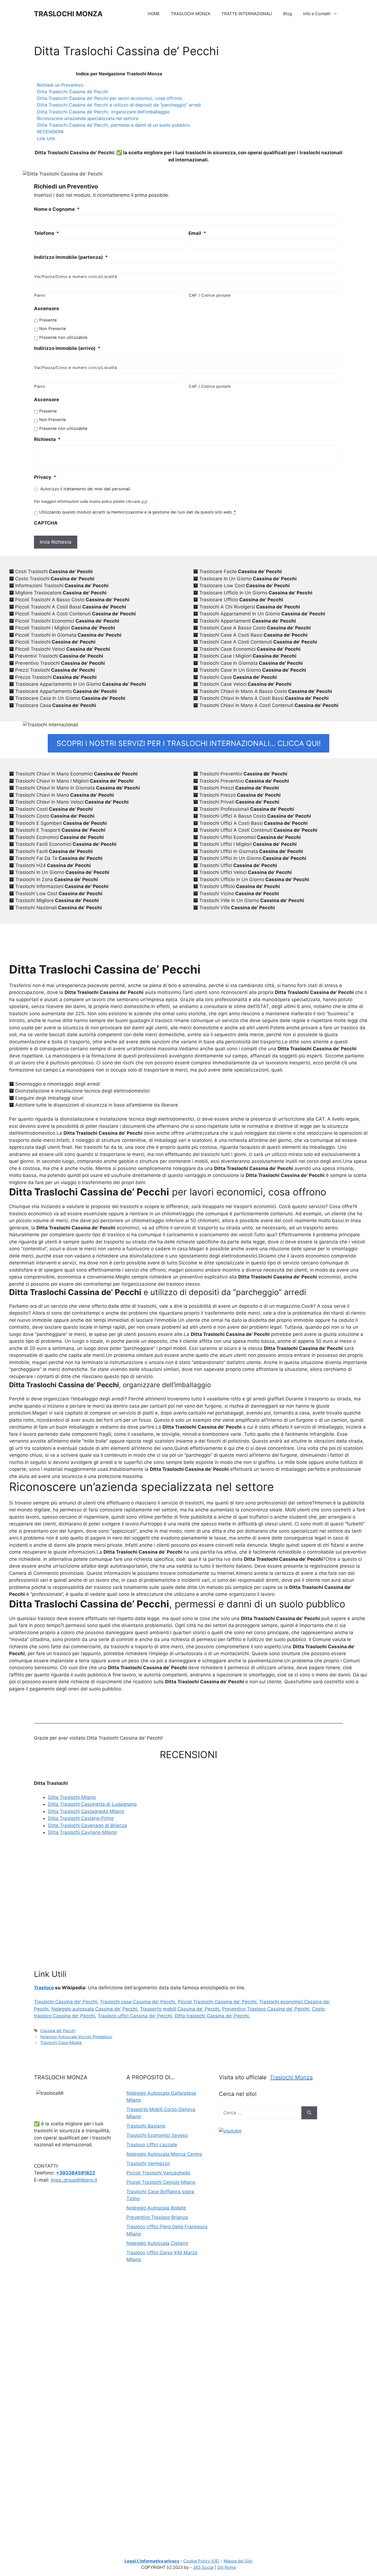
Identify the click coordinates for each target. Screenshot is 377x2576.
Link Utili (46, 139)
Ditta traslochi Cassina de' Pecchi (212, 2016)
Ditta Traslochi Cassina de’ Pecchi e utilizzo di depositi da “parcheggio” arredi (119, 105)
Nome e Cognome (57, 209)
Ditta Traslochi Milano (72, 1797)
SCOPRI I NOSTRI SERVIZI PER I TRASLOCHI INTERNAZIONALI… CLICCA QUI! (189, 743)
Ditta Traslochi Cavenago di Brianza (87, 1825)
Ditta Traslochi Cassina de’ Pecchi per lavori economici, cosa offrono (110, 98)
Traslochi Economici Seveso (157, 2135)
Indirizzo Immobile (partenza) (71, 257)
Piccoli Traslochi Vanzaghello (158, 2173)
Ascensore (47, 309)
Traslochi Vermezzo (148, 2163)
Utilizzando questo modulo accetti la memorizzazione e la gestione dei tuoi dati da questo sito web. (137, 512)
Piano (40, 295)
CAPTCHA (46, 523)
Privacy (45, 477)
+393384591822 (76, 2173)
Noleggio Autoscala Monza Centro (164, 2154)
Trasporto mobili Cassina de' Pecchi (180, 2009)
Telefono (47, 233)
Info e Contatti (317, 14)
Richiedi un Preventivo (60, 85)
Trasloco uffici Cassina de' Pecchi (135, 2016)
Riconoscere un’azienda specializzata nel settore (88, 118)
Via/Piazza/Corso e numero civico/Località (76, 277)
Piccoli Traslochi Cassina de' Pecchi (217, 2002)
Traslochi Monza (291, 2077)
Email (197, 233)
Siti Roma (226, 2567)
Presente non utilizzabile (63, 337)
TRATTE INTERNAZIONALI (247, 14)
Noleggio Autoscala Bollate (156, 2208)
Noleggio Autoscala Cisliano (157, 2243)
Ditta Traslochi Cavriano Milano (82, 1832)
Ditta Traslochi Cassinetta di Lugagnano (92, 1804)
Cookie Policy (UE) (201, 2561)
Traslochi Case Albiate (61, 2042)
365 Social (203, 2567)
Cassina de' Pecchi (58, 2031)
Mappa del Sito (238, 2561)
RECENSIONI (50, 132)
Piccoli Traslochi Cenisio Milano (161, 2182)
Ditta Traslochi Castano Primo (81, 1818)
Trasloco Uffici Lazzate (152, 2145)
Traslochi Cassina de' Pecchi (66, 2002)
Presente (48, 320)
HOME (154, 14)
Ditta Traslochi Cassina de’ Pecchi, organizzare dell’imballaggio (103, 112)
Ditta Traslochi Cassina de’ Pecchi (73, 92)
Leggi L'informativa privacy (152, 2561)
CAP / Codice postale (210, 295)
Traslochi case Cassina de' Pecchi (137, 2002)
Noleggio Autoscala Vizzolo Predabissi (76, 2037)
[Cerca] (309, 2113)
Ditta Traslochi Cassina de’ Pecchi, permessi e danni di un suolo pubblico (114, 125)
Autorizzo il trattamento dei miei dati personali (85, 489)
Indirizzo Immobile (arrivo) (67, 348)
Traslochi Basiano (146, 2126)
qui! (144, 501)
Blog (288, 14)
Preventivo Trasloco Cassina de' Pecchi (266, 2009)
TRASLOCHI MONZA (68, 14)
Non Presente (53, 329)
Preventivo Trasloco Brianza (157, 2217)
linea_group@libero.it (74, 2180)
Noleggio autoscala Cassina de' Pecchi (94, 2009)
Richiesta (47, 439)
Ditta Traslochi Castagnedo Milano (86, 1811)
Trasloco (44, 1988)
